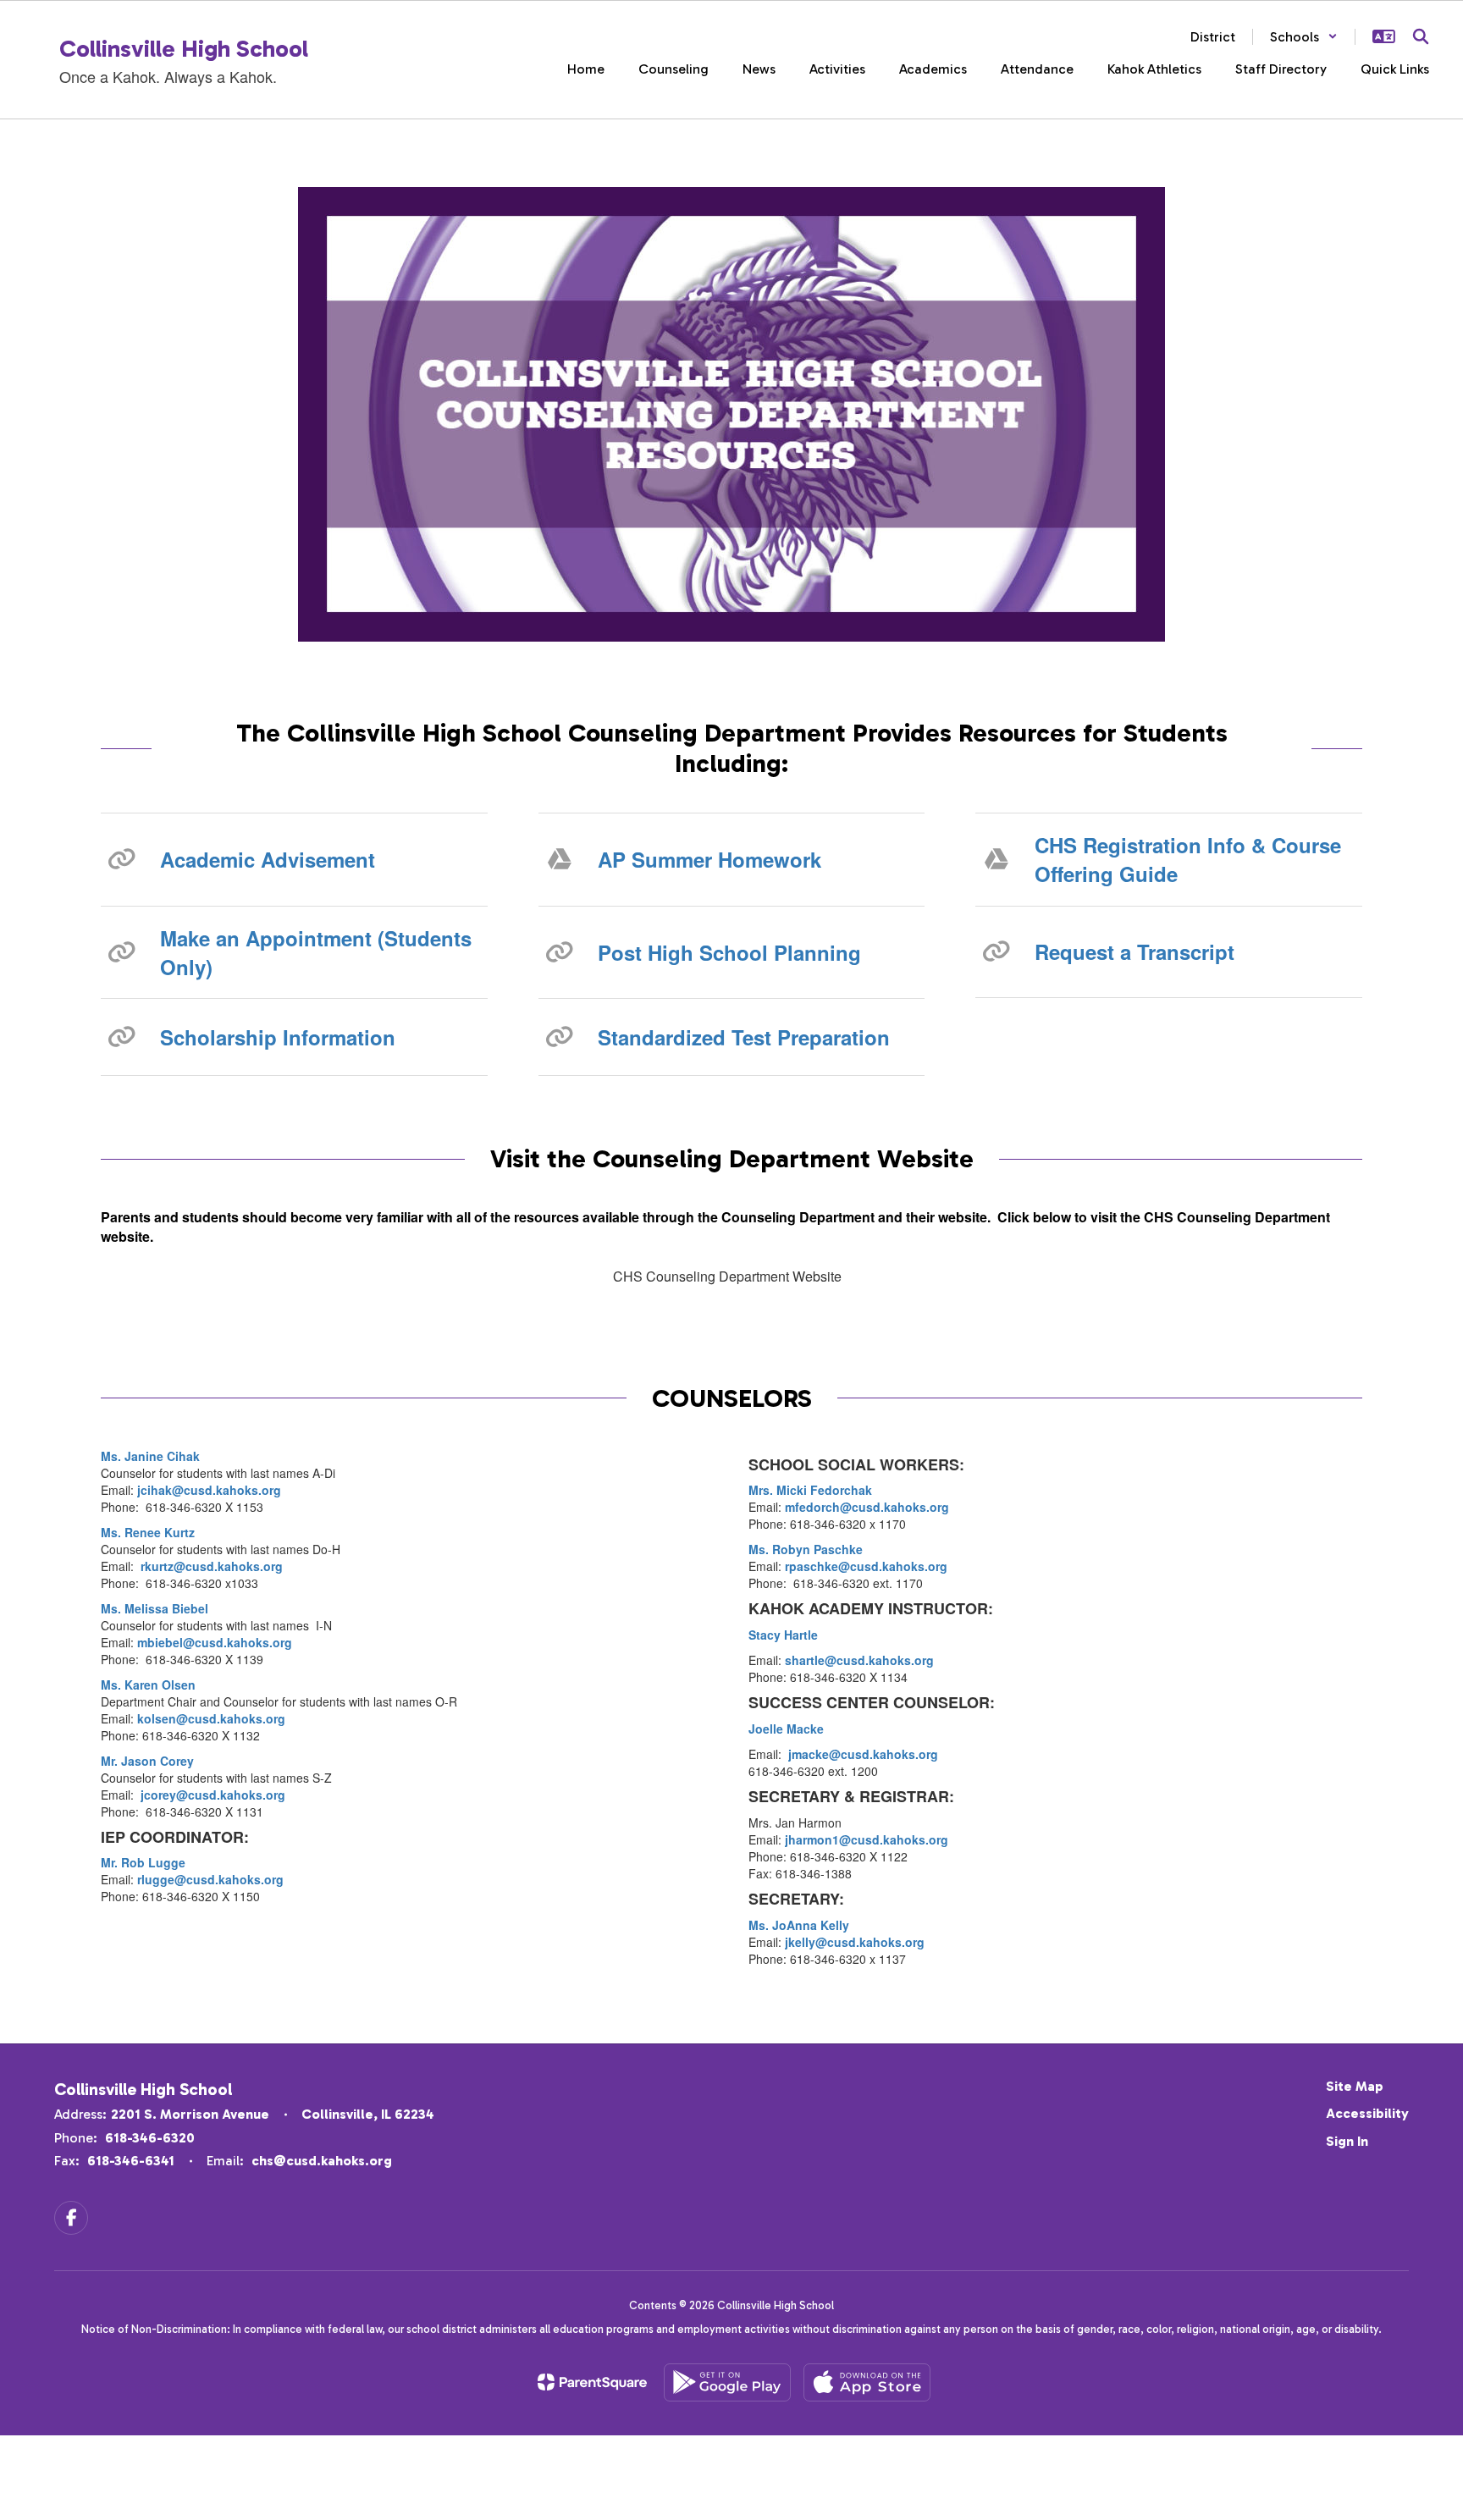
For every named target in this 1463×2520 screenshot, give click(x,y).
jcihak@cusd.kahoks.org (207, 1490)
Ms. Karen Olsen (148, 1685)
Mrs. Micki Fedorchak (810, 1490)
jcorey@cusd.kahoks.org (213, 1795)
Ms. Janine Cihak (150, 1456)
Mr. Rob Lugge (143, 1862)
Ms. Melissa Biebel (155, 1608)
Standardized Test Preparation (744, 1037)
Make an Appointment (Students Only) (316, 952)
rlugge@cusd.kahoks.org (210, 1879)
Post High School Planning (729, 952)
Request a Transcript (1135, 951)
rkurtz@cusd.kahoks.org (212, 1566)
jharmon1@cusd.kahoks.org (867, 1839)
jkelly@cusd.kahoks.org (855, 1942)
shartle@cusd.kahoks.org (859, 1660)
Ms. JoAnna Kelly (799, 1925)
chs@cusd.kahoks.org (322, 2161)
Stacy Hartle (783, 1635)
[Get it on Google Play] (727, 2382)
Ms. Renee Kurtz (148, 1532)
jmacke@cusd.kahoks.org (863, 1754)
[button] (1304, 37)
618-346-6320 (150, 2138)
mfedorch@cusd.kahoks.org (867, 1507)
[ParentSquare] (592, 2382)
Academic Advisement (268, 859)
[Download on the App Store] (867, 2382)
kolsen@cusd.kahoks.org (211, 1718)
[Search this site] (1421, 36)
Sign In (1347, 2141)
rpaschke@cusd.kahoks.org (866, 1566)
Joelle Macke (786, 1729)
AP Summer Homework (709, 859)
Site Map (1355, 2086)
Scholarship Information (278, 1037)
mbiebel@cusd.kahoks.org (215, 1642)
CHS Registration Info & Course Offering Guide (1188, 859)
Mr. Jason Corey (147, 1761)
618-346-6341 (131, 2161)
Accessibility (1367, 2113)
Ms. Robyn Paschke (806, 1549)
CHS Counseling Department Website (727, 1276)
